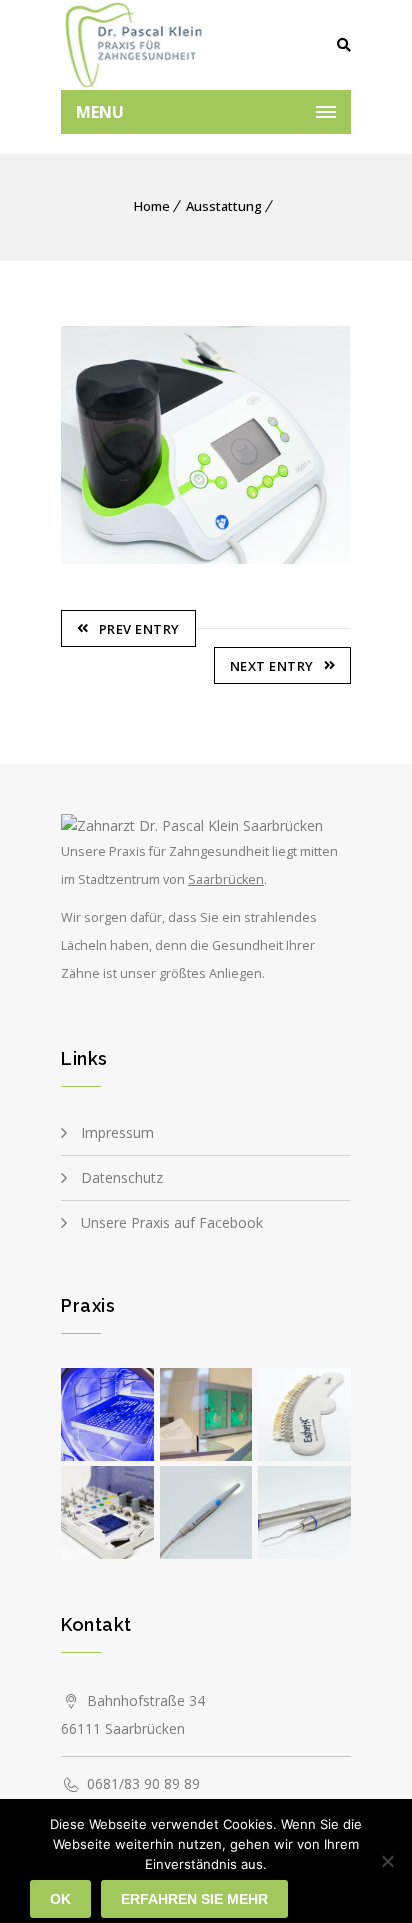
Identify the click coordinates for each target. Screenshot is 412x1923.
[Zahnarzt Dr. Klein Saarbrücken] (133, 45)
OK (60, 1899)
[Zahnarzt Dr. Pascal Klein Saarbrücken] (192, 825)
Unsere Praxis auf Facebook (172, 1222)
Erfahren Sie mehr (194, 1899)
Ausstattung (224, 206)
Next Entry (272, 666)
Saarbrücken (226, 879)
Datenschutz (122, 1177)
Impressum (117, 1132)
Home (152, 206)
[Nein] (387, 1861)
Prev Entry (139, 629)
